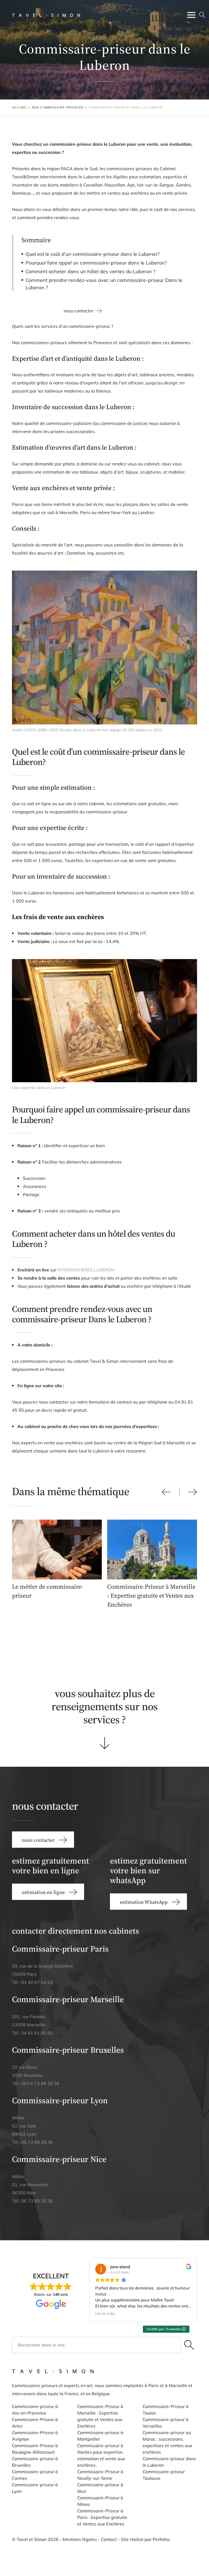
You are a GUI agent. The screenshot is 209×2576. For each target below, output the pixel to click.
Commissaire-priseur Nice (59, 2159)
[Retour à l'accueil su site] (46, 15)
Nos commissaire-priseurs (58, 107)
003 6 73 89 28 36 (40, 2083)
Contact (109, 2539)
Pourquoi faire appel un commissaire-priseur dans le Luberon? (96, 263)
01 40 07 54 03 (37, 1982)
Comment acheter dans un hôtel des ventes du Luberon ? (90, 271)
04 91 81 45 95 (37, 2033)
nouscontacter (174, 1646)
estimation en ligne (35, 1646)
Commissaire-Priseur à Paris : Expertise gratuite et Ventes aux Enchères (102, 2517)
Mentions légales (80, 2539)
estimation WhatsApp (104, 1645)
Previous (166, 1492)
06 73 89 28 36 (37, 2142)
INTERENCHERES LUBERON (86, 1270)
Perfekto (161, 2539)
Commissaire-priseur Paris (60, 1949)
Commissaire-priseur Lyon (60, 2100)
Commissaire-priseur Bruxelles (68, 2050)
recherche (202, 15)
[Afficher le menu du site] (191, 15)
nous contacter (79, 311)
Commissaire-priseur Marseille (68, 1999)
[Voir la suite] (105, 1743)
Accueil (19, 107)
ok (189, 2345)
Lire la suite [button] (100, 2313)
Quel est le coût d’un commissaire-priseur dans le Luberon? (93, 254)
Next (193, 1492)
